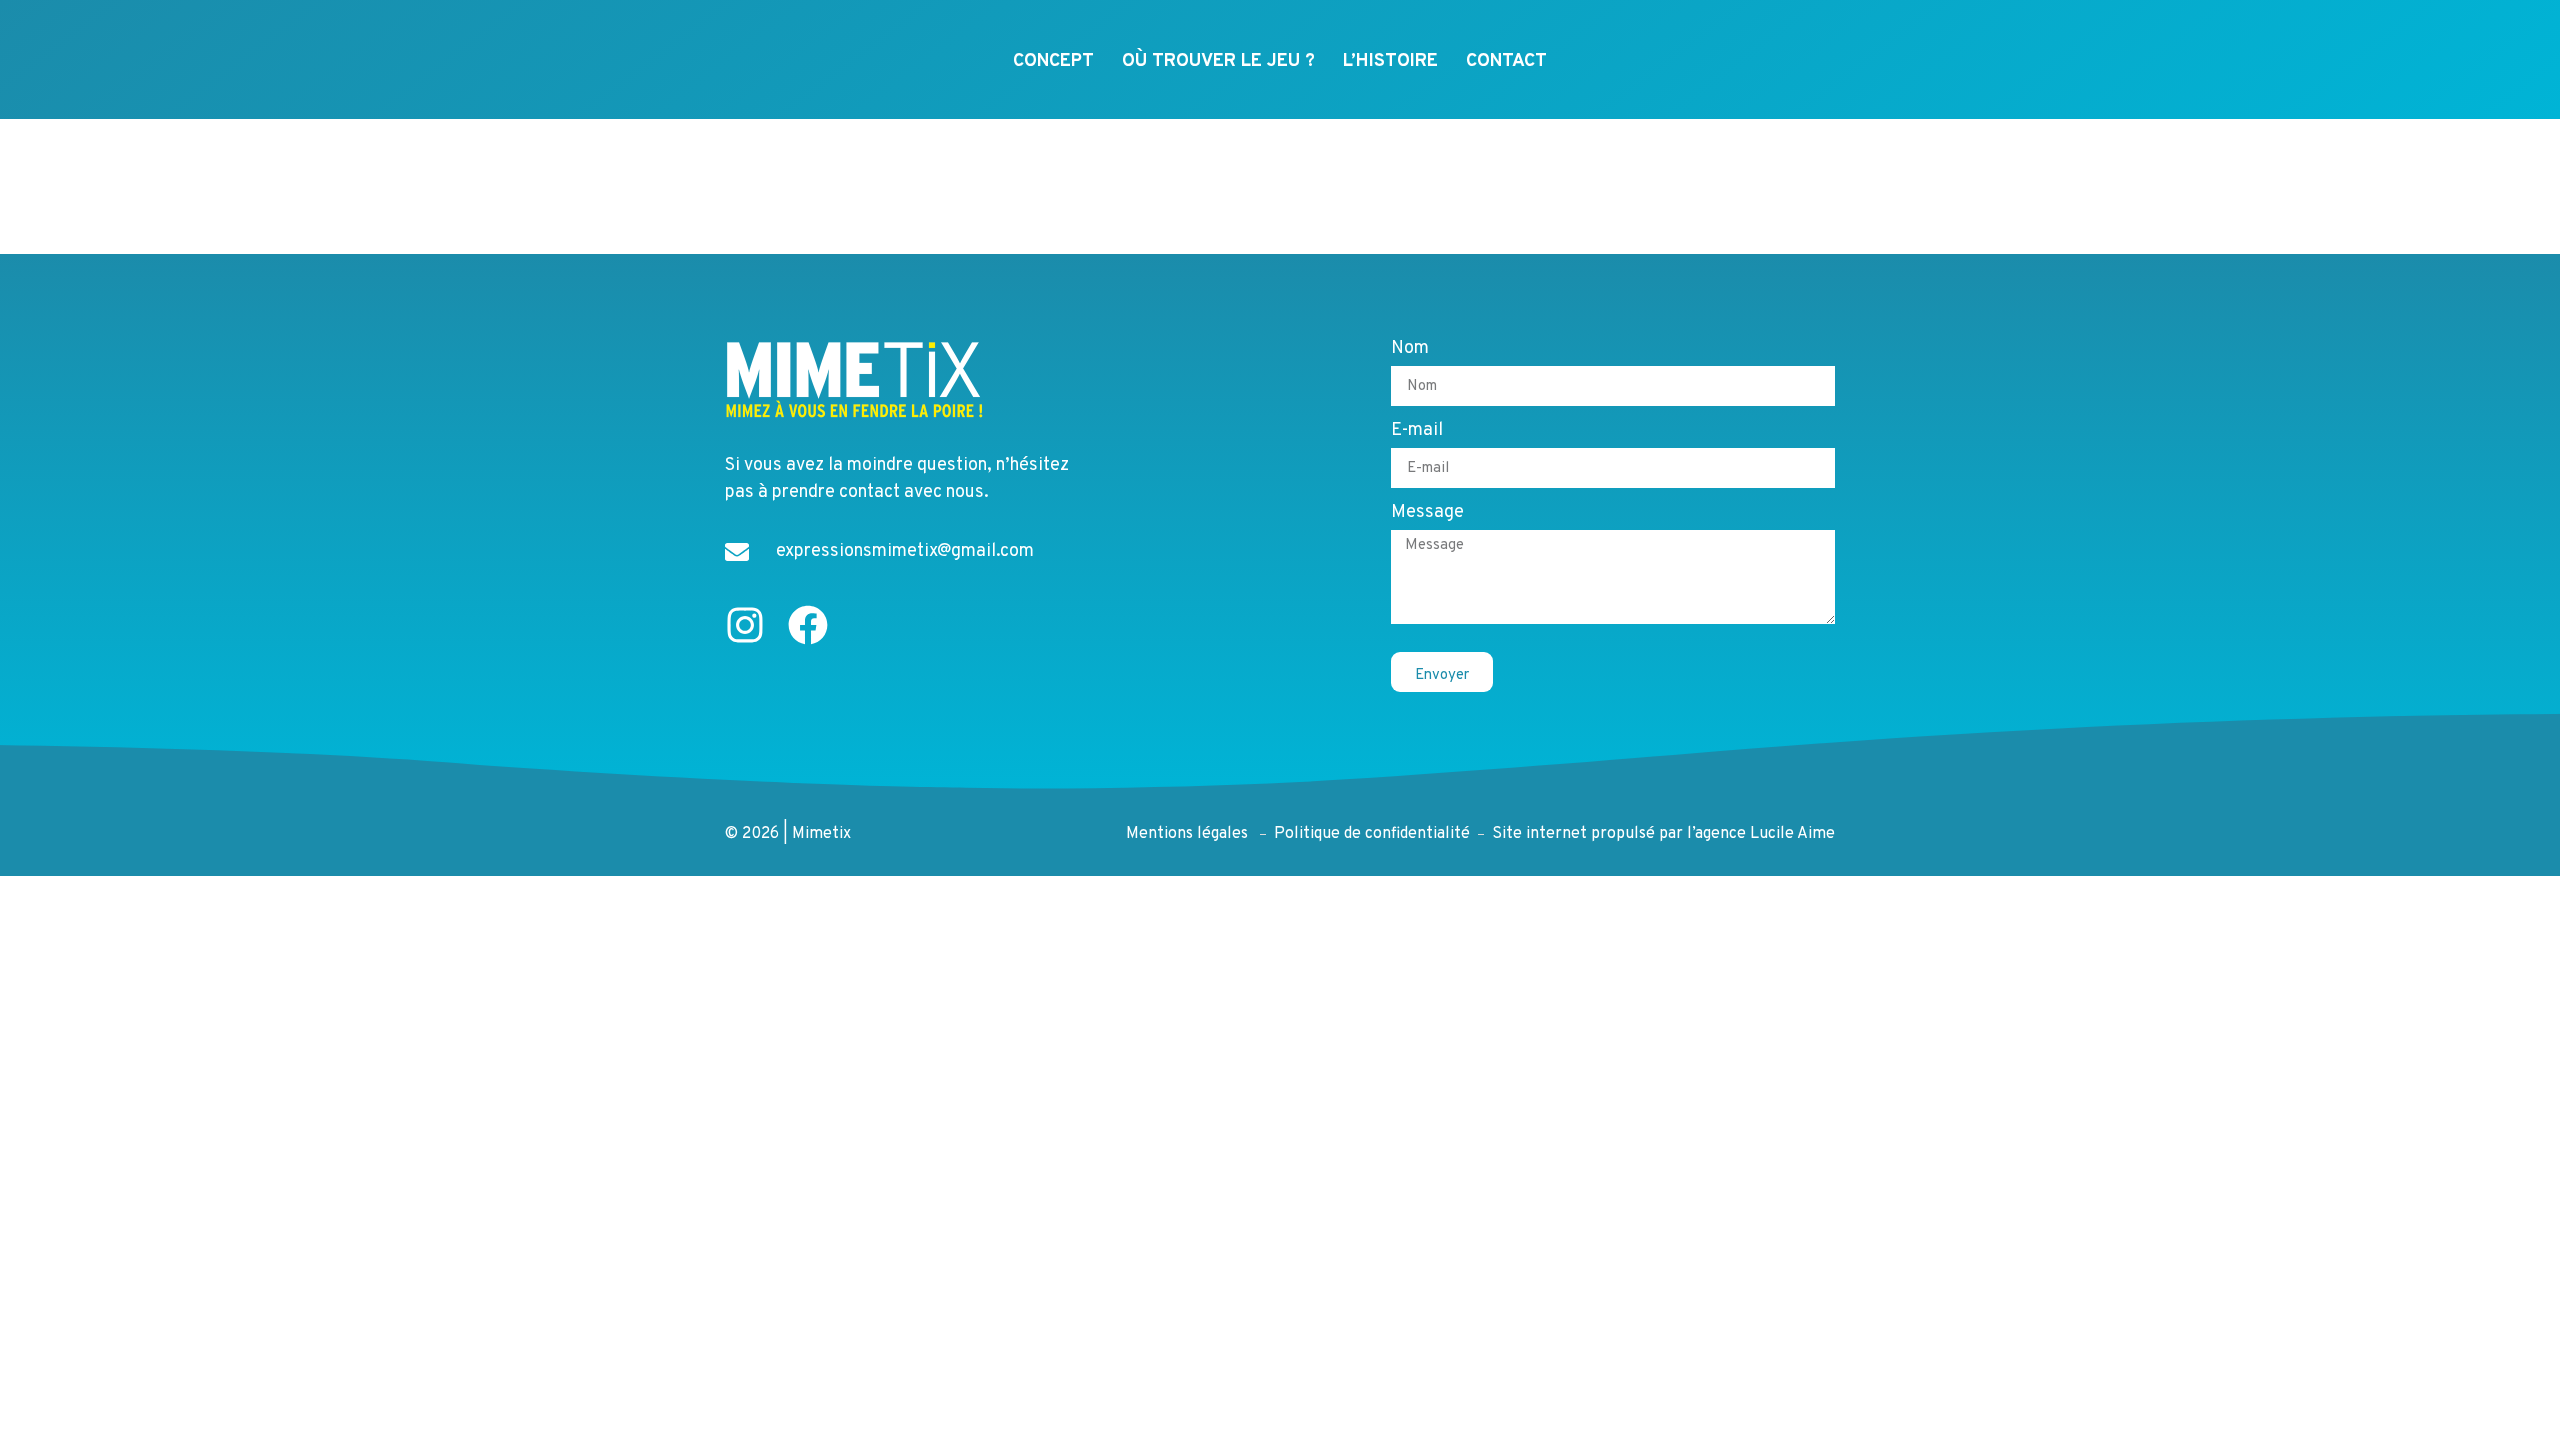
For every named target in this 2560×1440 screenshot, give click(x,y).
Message (1427, 514)
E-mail (1417, 432)
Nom (1410, 350)
